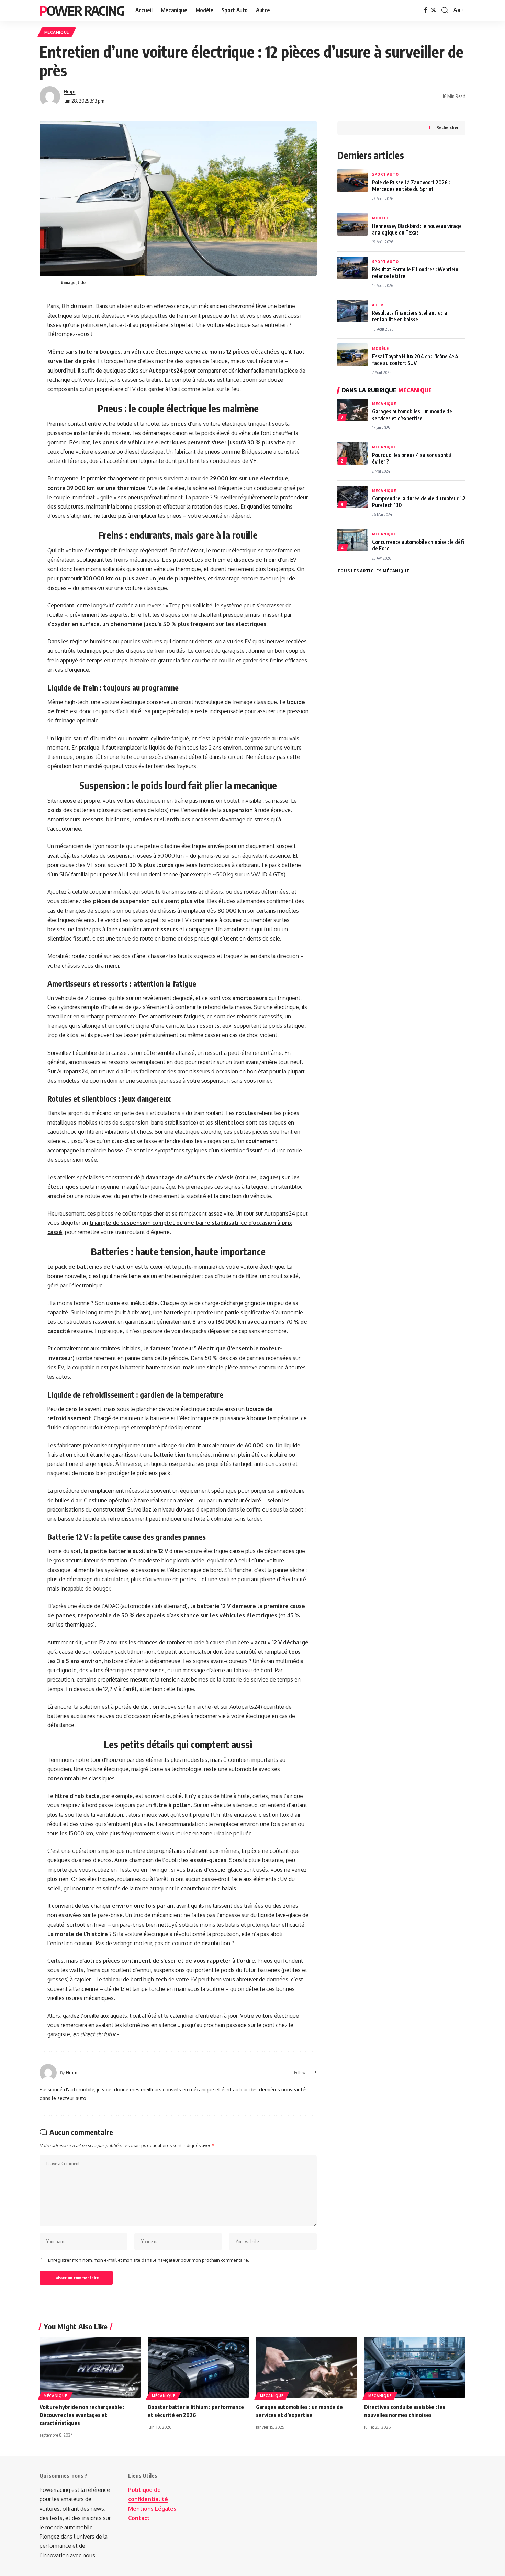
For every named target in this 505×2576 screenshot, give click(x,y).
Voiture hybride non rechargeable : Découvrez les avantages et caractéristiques (82, 2415)
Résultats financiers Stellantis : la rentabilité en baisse (410, 316)
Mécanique (57, 32)
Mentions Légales (152, 2509)
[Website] (313, 2072)
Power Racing (82, 10)
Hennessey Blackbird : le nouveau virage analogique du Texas (417, 229)
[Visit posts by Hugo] (50, 96)
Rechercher (447, 128)
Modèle (380, 218)
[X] (434, 10)
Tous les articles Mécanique (377, 571)
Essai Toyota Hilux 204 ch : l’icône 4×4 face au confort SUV (415, 360)
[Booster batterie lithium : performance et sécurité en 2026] (198, 2367)
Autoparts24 (166, 371)
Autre (379, 305)
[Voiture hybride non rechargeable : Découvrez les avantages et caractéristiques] (90, 2367)
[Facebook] (426, 10)
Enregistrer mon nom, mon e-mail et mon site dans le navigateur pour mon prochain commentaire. (149, 2260)
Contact (139, 2518)
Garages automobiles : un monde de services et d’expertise (412, 414)
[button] (445, 10)
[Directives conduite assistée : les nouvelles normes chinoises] (415, 2367)
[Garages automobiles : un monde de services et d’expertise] (307, 2367)
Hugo (69, 91)
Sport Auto (385, 174)
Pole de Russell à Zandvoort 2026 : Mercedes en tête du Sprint (411, 185)
